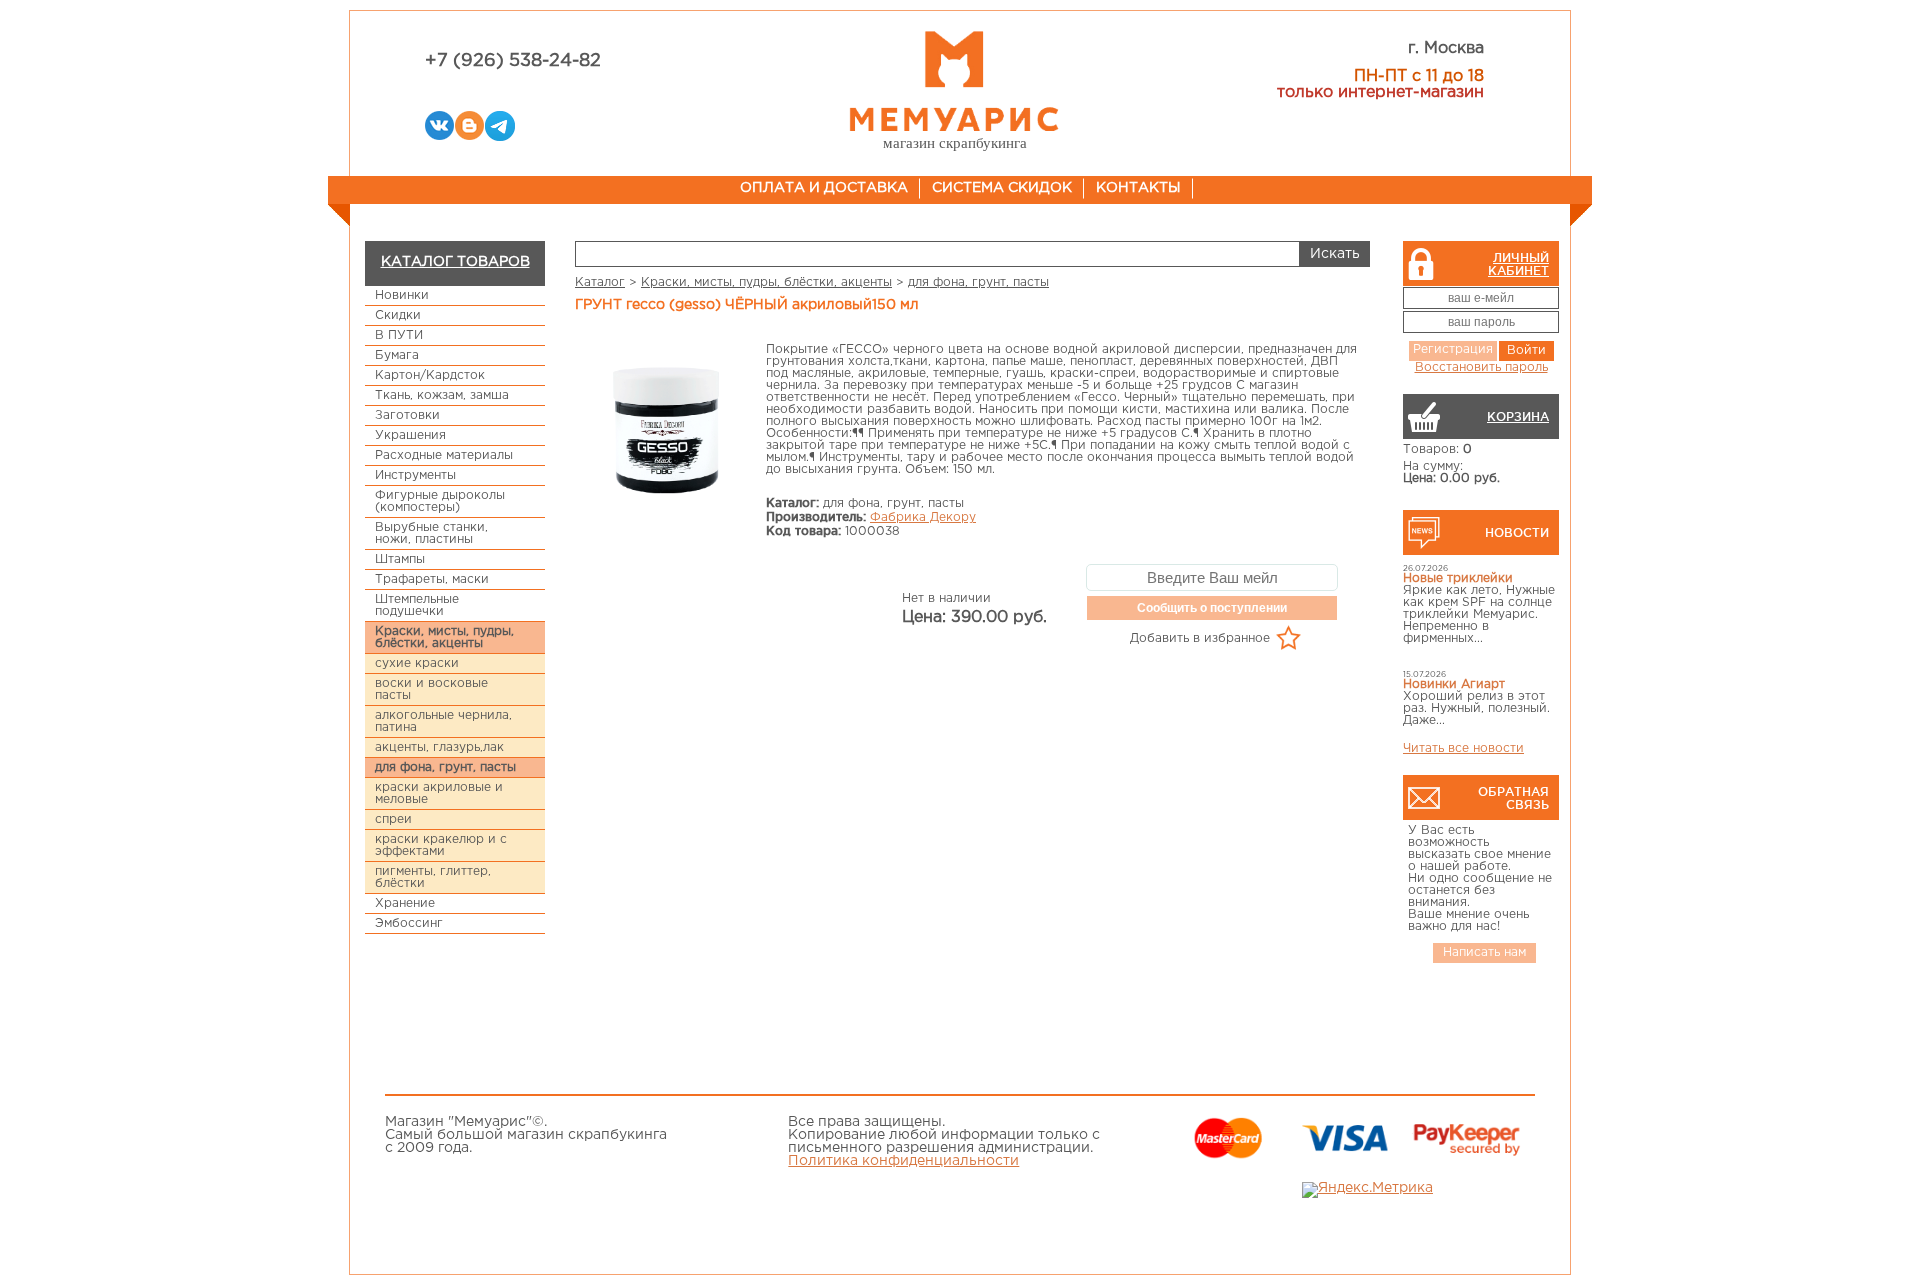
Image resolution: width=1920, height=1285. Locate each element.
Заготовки (407, 415)
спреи (393, 819)
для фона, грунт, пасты (445, 767)
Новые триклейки (1458, 578)
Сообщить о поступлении (1212, 608)
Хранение (405, 903)
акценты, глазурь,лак (439, 747)
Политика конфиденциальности (903, 1161)
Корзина (1518, 416)
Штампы (400, 559)
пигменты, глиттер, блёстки (433, 877)
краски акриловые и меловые (439, 793)
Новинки (402, 295)
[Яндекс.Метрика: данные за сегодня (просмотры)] (1367, 1190)
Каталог (600, 282)
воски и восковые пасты (431, 689)
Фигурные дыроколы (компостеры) (440, 501)
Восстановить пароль (1481, 367)
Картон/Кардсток (430, 375)
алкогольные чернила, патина (443, 721)
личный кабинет (1518, 264)
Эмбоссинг (409, 923)
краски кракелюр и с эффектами (441, 845)
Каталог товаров (455, 262)
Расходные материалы (444, 455)
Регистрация (1453, 349)
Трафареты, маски (432, 579)
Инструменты (415, 475)
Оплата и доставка (824, 188)
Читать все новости (1463, 748)
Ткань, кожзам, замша (442, 395)
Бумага (397, 355)
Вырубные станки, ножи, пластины (431, 533)
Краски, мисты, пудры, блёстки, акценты (444, 637)
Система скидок (1002, 188)
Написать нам (1484, 952)
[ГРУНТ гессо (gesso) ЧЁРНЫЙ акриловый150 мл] (666, 429)
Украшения (410, 435)
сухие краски (417, 663)
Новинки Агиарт (1454, 684)
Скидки (398, 315)
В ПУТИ (399, 335)
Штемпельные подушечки (417, 605)
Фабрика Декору (923, 517)
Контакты (1138, 188)
